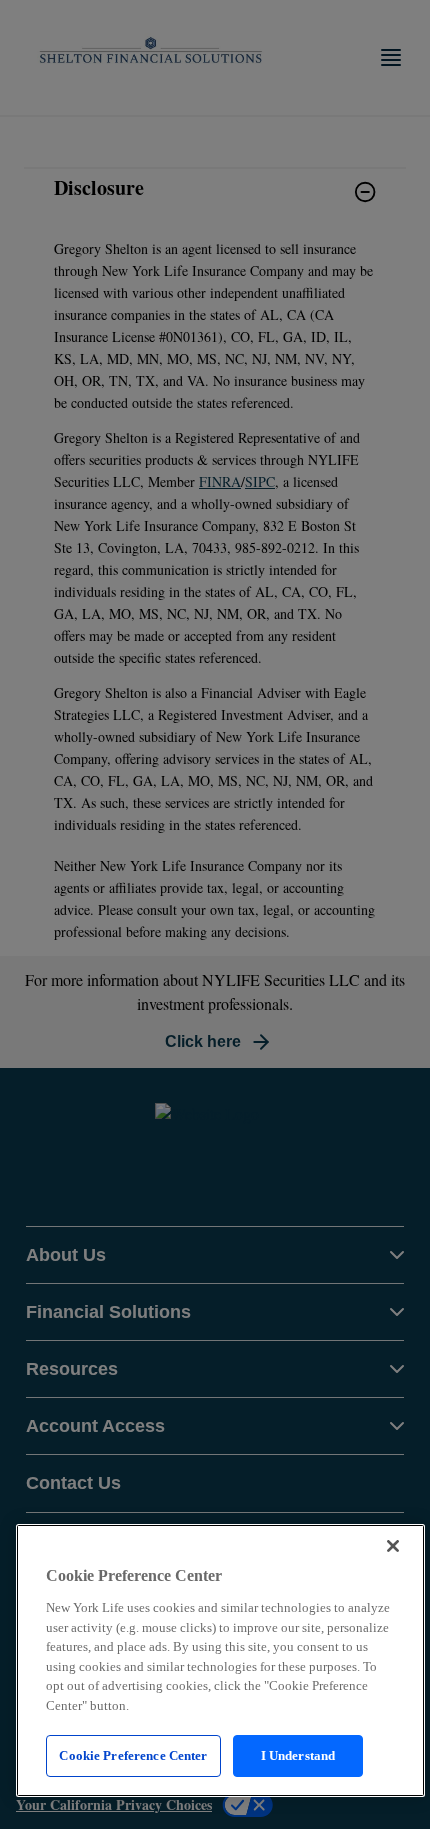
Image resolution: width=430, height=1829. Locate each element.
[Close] (393, 1546)
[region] (220, 1660)
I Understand (298, 1755)
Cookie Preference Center (133, 1755)
